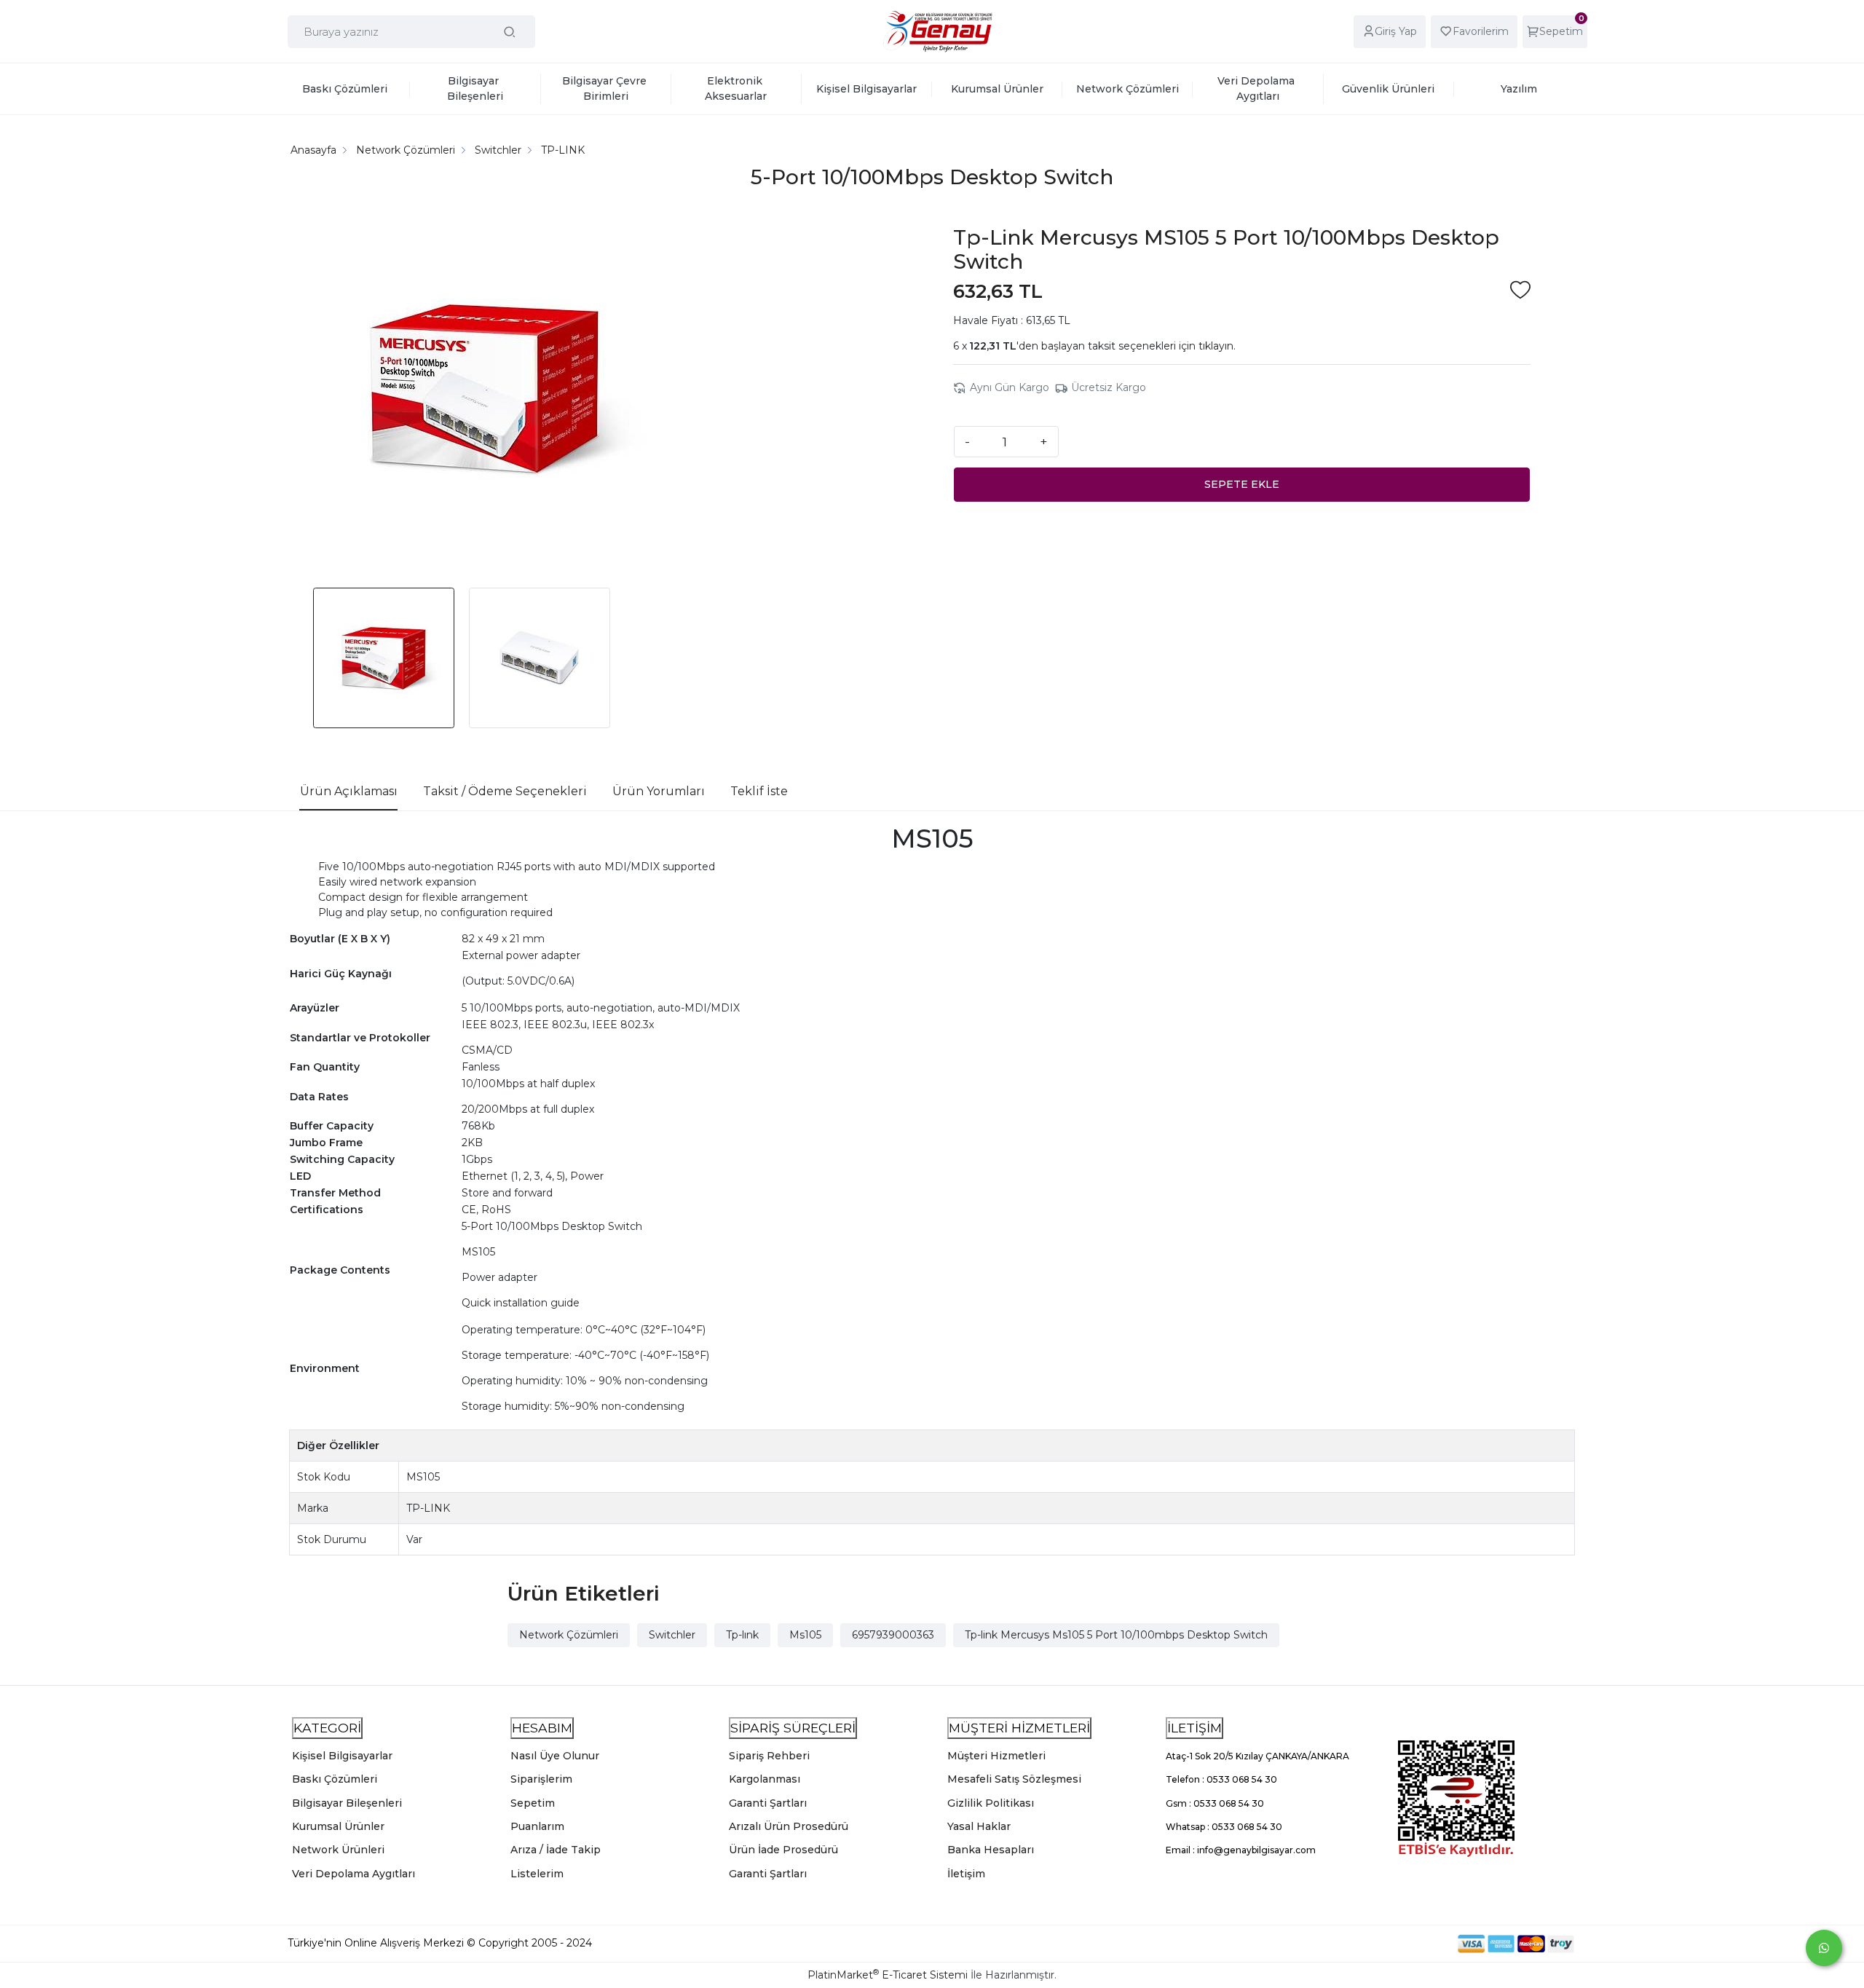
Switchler (672, 1635)
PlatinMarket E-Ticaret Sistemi (888, 1975)
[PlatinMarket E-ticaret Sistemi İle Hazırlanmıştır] (1407, 1943)
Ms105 (805, 1635)
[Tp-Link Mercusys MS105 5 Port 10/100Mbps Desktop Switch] (485, 390)
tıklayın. (1217, 346)
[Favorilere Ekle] (1520, 292)
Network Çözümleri (569, 1635)
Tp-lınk (742, 1635)
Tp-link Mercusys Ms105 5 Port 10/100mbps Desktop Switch (1116, 1635)
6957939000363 (893, 1635)
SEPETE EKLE (1242, 484)
